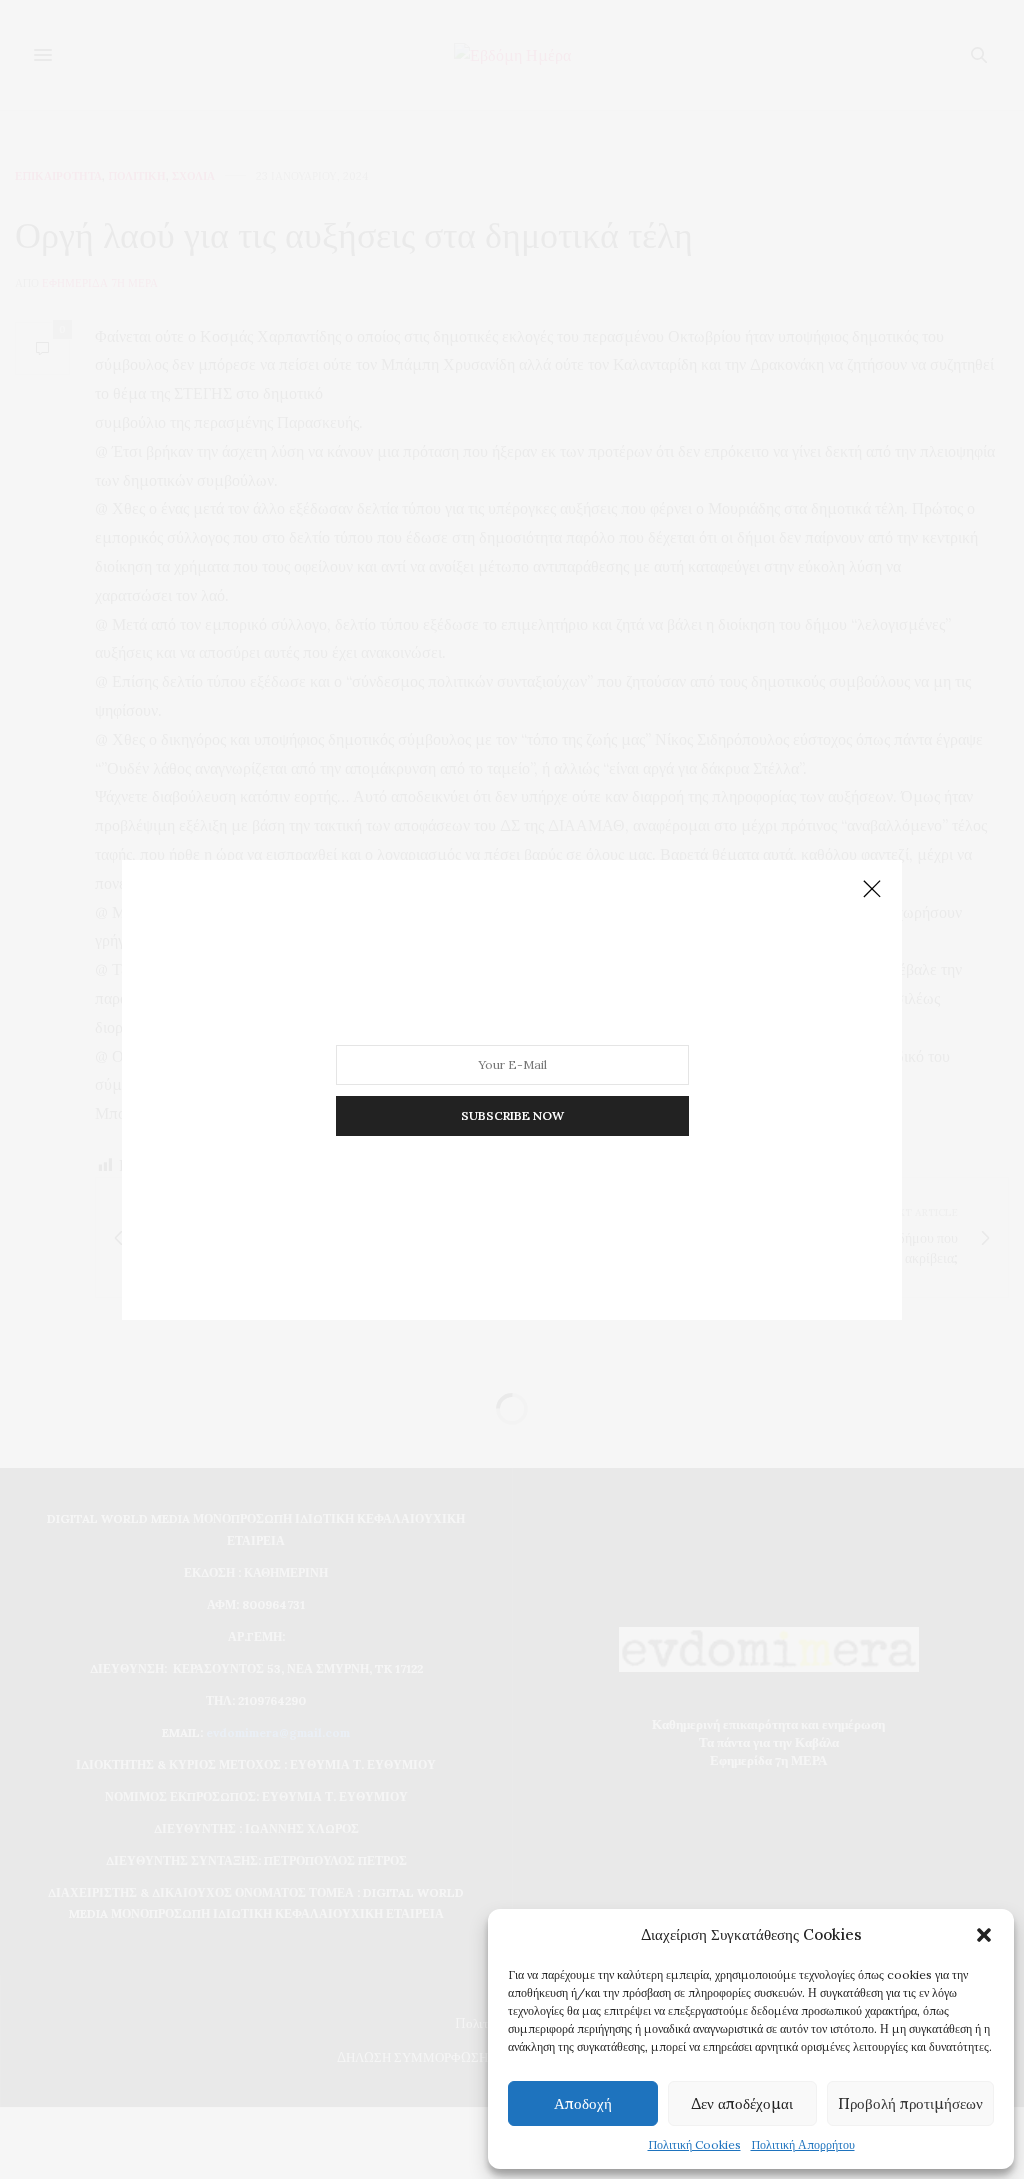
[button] (984, 1935)
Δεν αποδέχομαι (742, 2103)
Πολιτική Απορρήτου (803, 2144)
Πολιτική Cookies (694, 2144)
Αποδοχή (583, 2103)
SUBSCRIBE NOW (512, 1114)
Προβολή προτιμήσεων (910, 2103)
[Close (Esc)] (872, 890)
